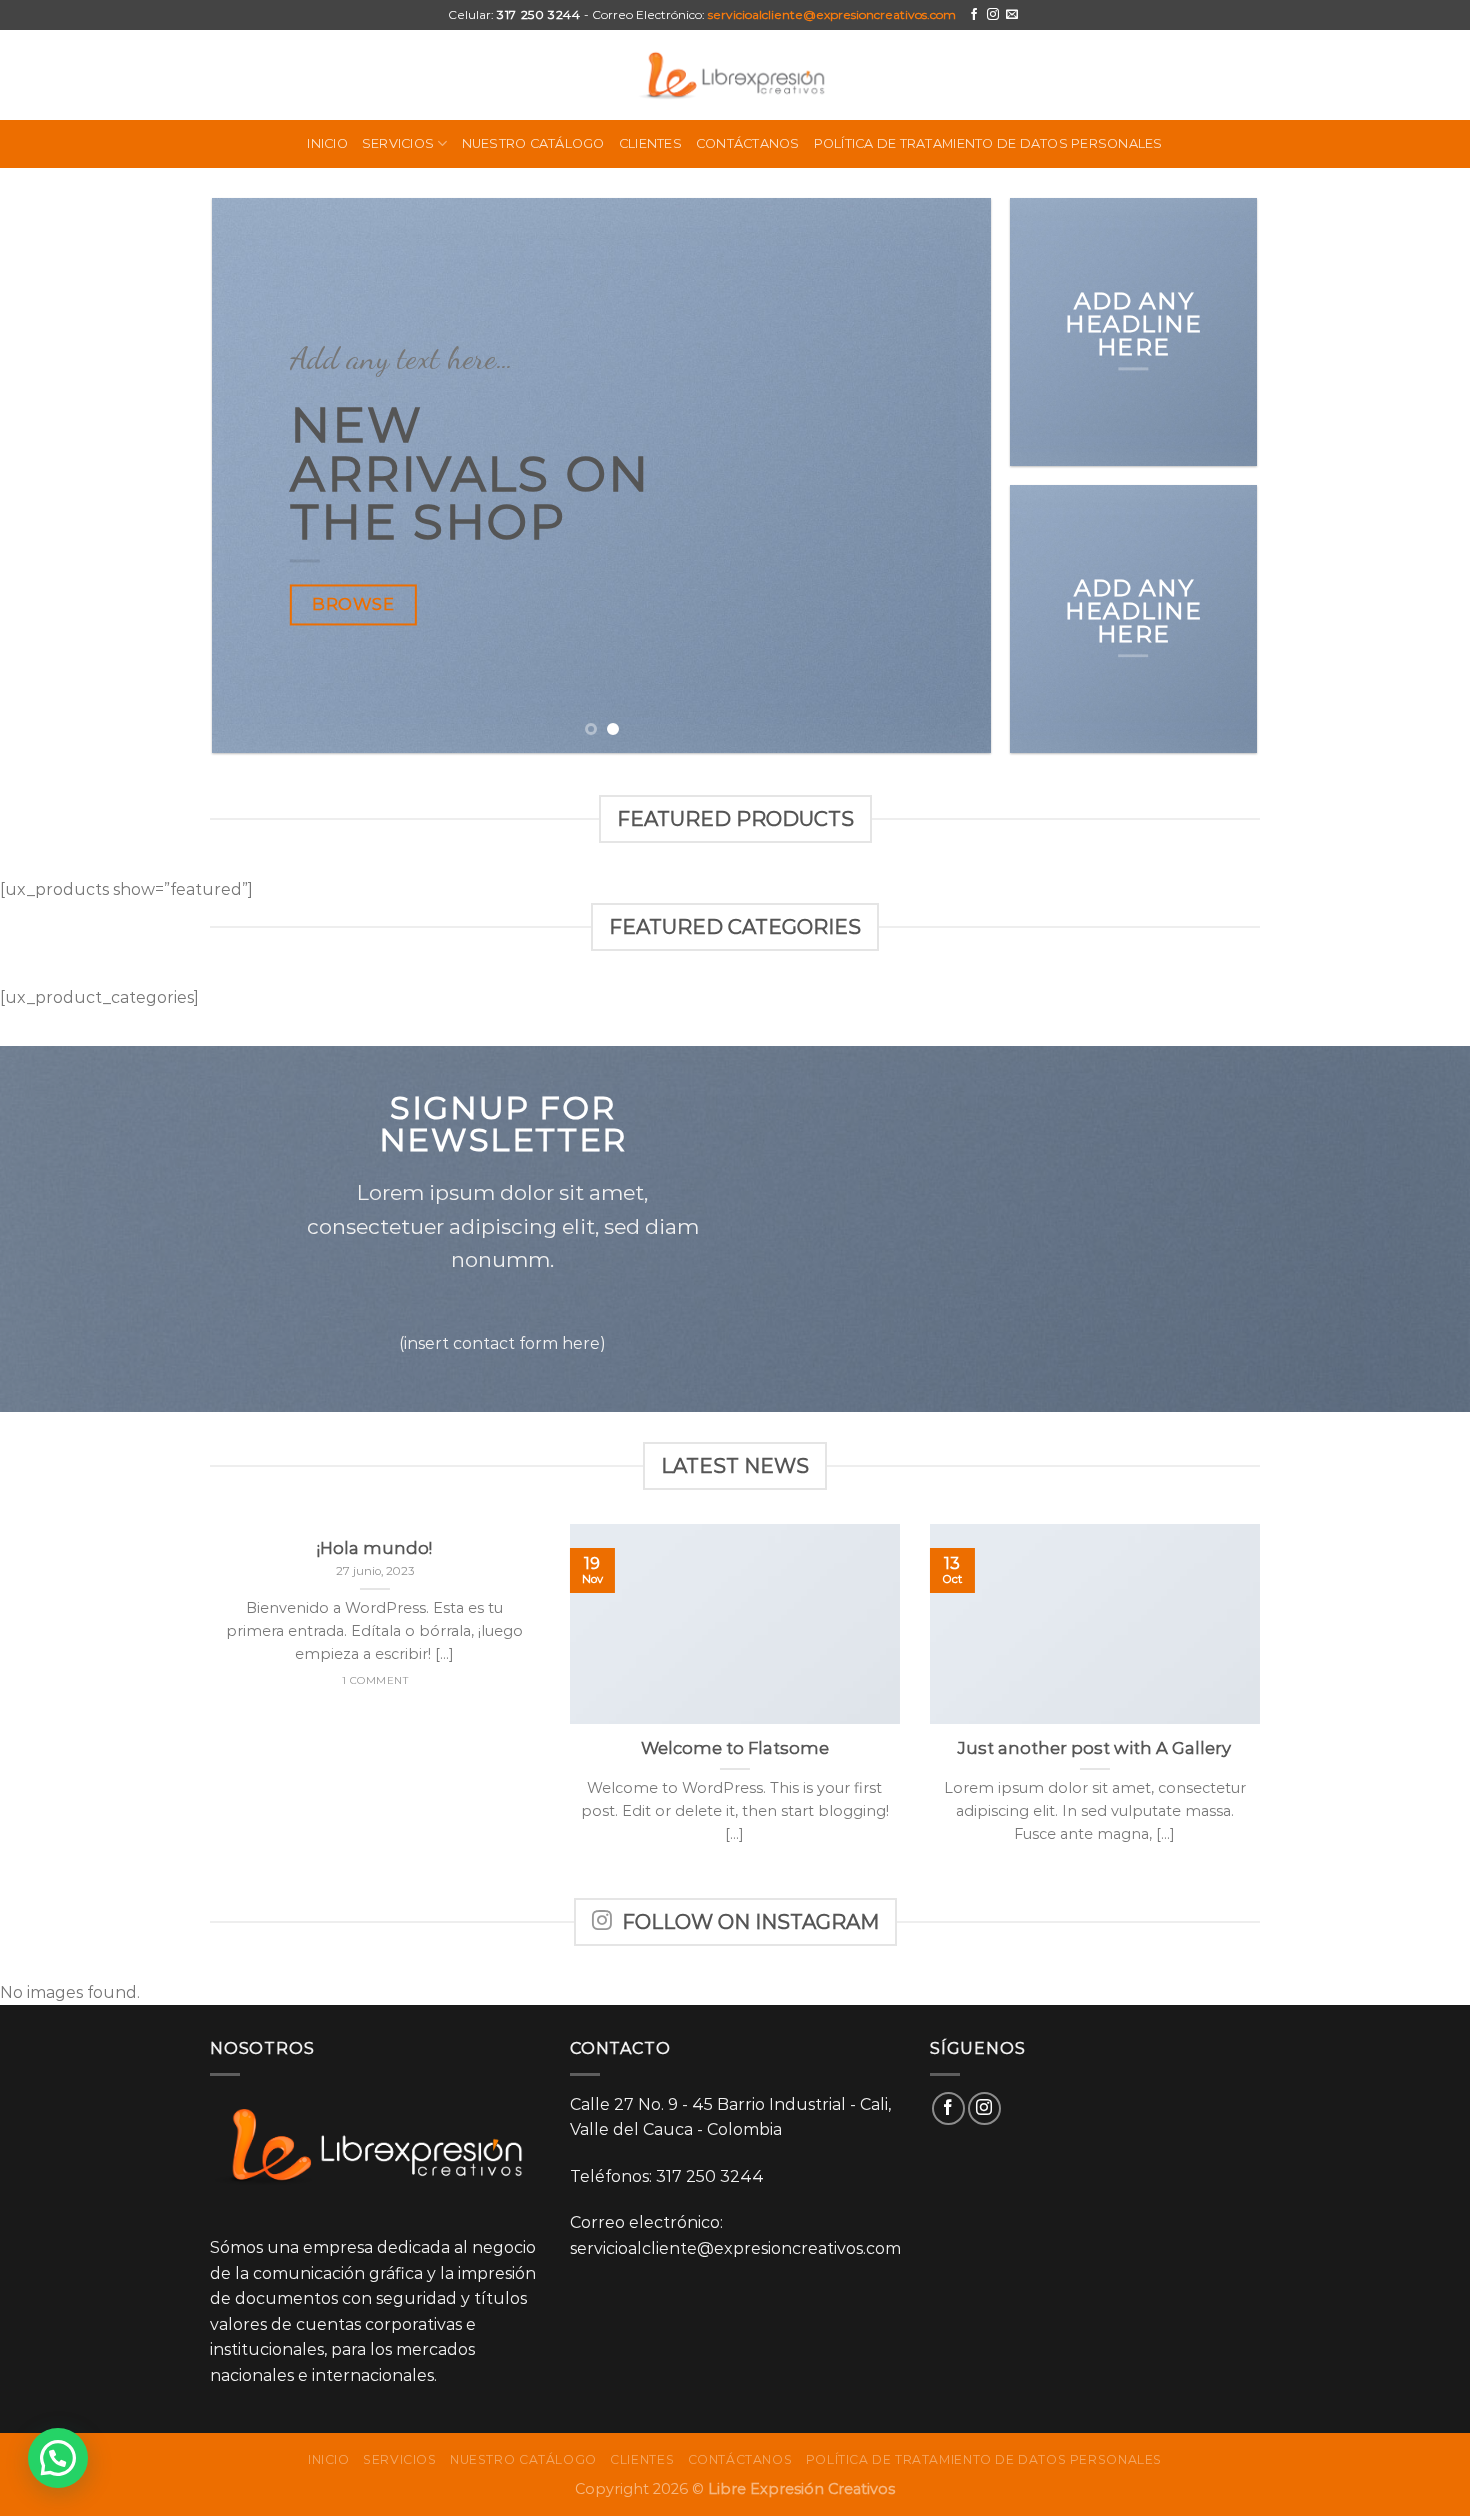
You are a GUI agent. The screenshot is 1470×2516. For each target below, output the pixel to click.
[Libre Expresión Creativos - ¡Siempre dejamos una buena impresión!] (735, 74)
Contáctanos (748, 143)
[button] (58, 2458)
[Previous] (253, 475)
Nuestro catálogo (533, 143)
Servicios (398, 143)
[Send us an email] (1012, 15)
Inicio (327, 143)
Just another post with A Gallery (1094, 1748)
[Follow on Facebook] (974, 15)
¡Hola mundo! (374, 1548)
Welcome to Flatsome (735, 1748)
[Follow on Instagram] (993, 15)
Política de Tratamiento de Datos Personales (988, 143)
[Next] (951, 475)
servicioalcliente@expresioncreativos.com (832, 14)
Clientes (650, 143)
